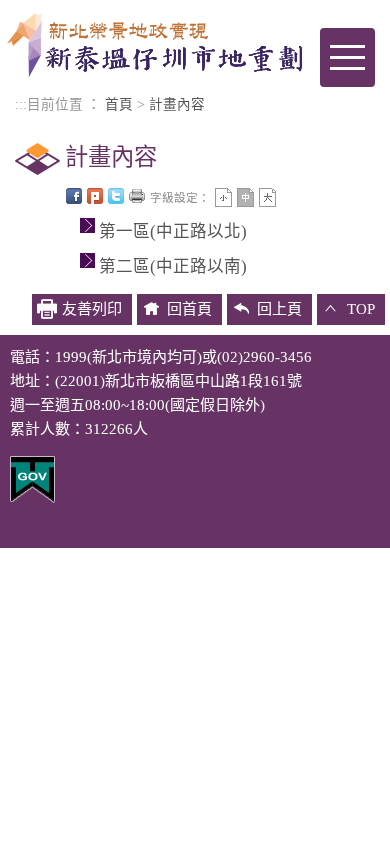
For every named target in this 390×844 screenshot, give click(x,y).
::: (21, 104)
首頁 (119, 104)
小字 (223, 197)
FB (74, 196)
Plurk (95, 196)
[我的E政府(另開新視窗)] (32, 478)
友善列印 (137, 196)
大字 (267, 197)
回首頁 (189, 309)
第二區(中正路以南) (173, 266)
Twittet (116, 196)
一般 (245, 197)
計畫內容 (177, 104)
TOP (361, 309)
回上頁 (279, 309)
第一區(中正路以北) (173, 231)
